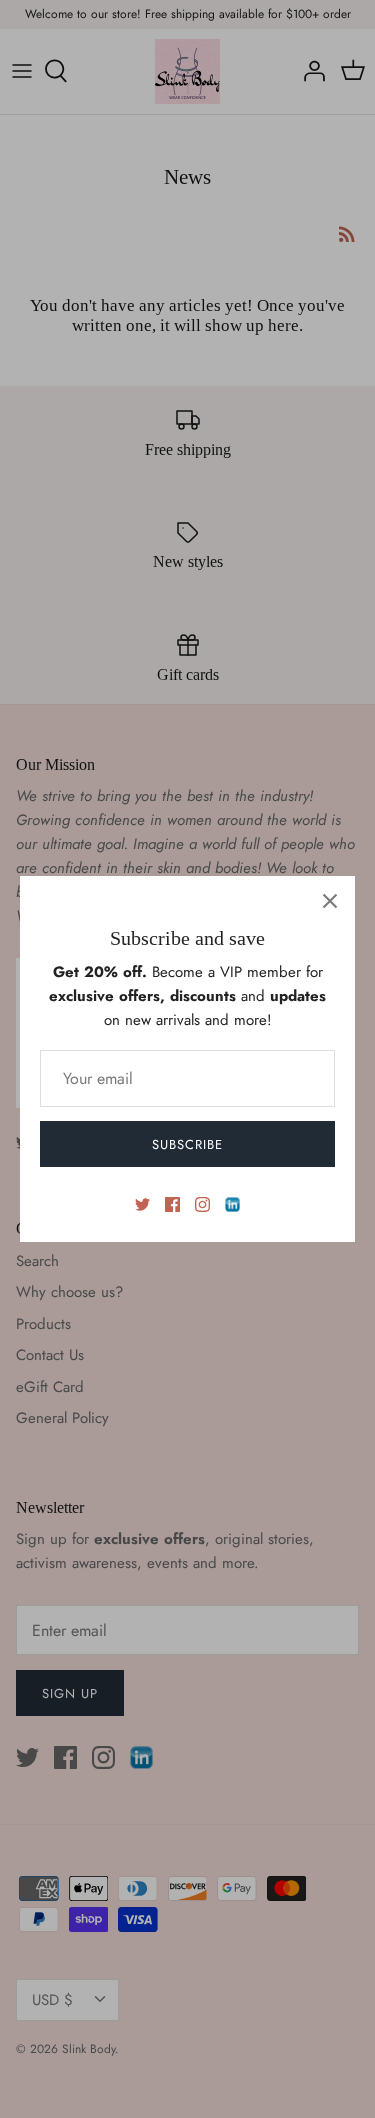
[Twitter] (142, 1204)
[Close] (330, 901)
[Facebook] (172, 1204)
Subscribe (187, 1144)
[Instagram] (202, 1204)
